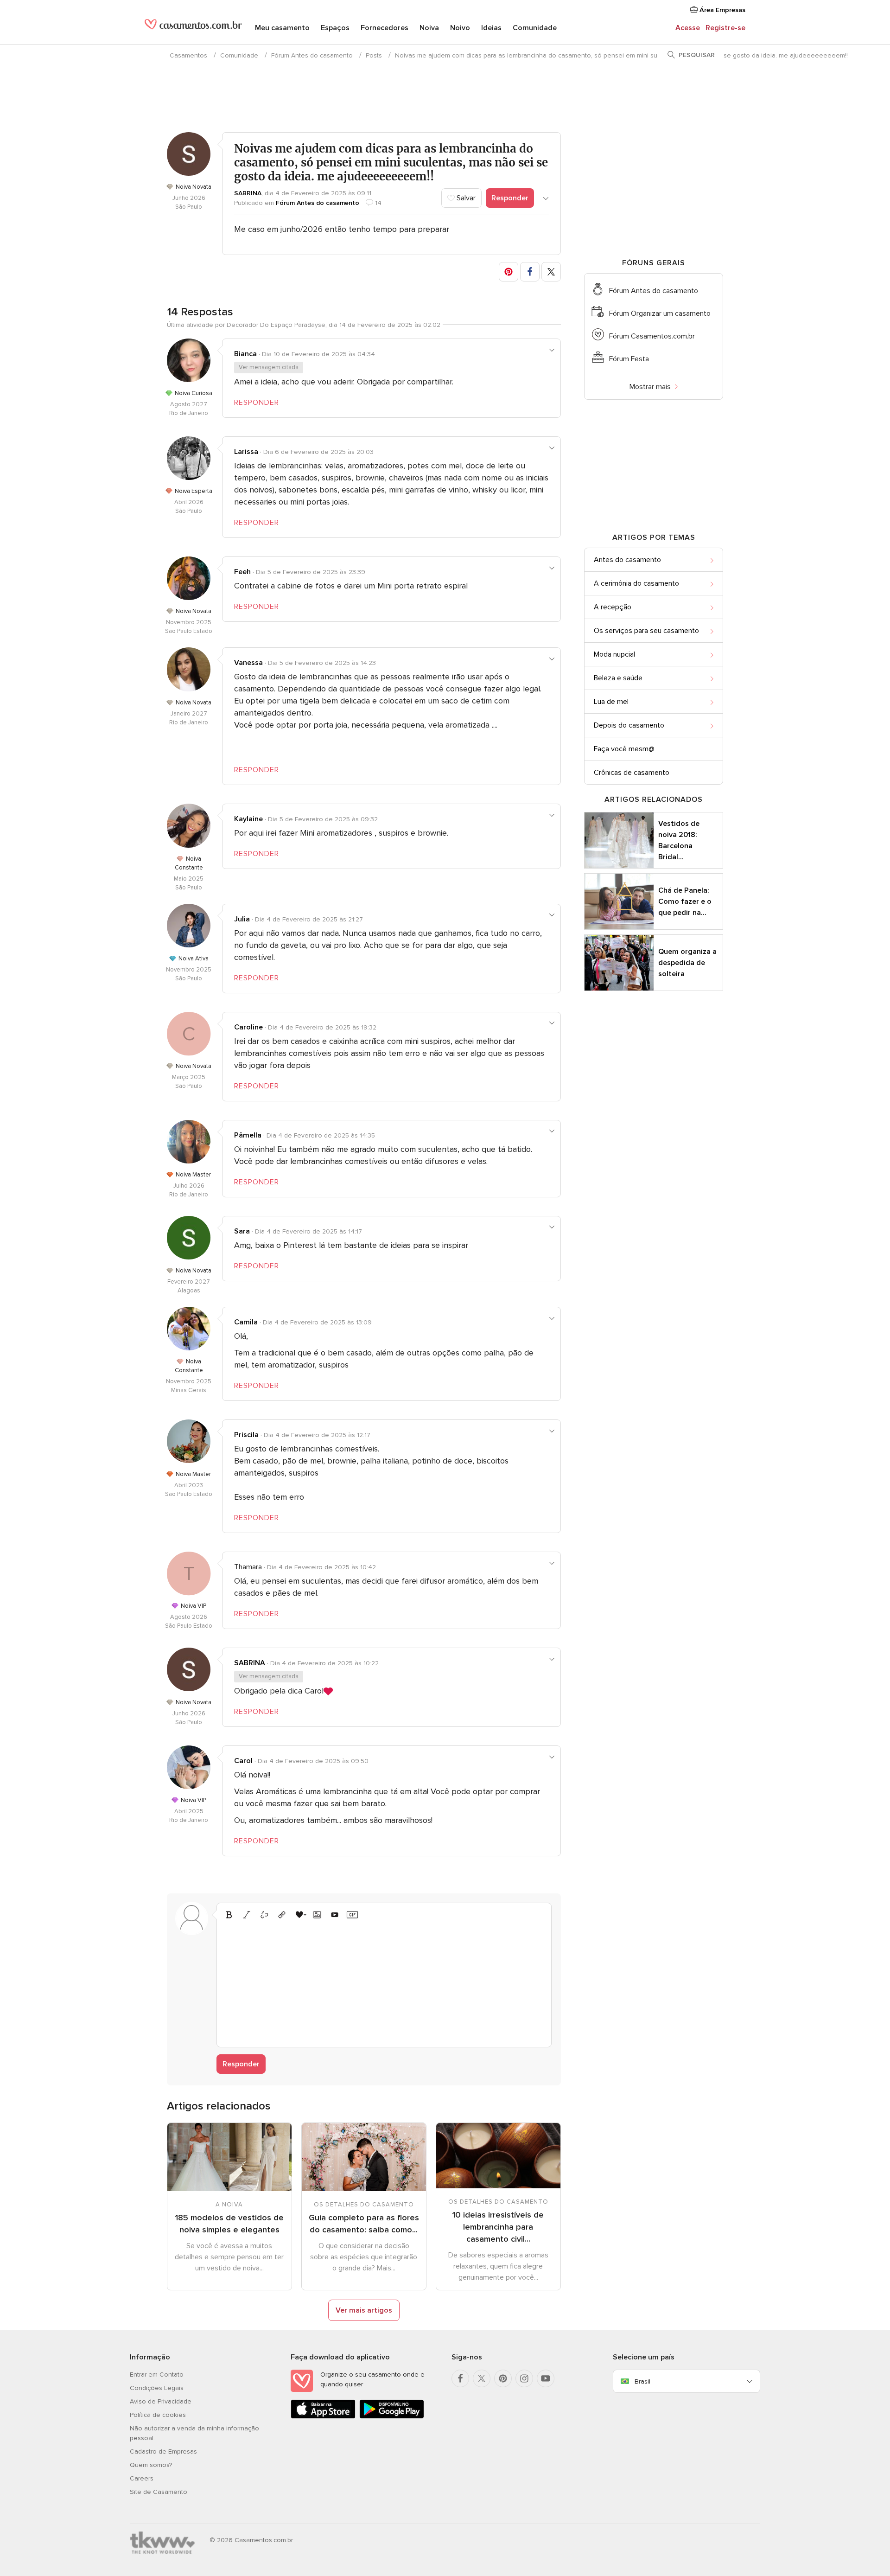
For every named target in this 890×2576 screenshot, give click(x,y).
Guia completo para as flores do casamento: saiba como (364, 2224)
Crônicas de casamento (632, 773)
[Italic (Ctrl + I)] (247, 1915)
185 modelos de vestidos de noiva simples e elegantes (229, 2224)
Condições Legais (157, 2388)
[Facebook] (460, 2378)
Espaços (335, 28)
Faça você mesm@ (624, 749)
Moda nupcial (614, 654)
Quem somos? (151, 2465)
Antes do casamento (627, 560)
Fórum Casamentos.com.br (652, 336)
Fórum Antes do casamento (312, 55)
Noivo (460, 28)
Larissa (246, 452)
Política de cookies (158, 2415)
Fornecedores (385, 28)
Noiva (429, 28)
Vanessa (248, 663)
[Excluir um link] (264, 1915)
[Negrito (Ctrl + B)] (229, 1915)
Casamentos (188, 55)
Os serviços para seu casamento (646, 631)
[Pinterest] (503, 2378)
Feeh (242, 572)
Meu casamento (282, 28)
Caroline (248, 1027)
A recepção (613, 607)
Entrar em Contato (157, 2375)
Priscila (246, 1435)
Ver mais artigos (364, 2310)
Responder (510, 198)
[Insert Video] (335, 1915)
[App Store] (323, 2417)
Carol (243, 1761)
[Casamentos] (193, 28)
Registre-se (725, 28)
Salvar (465, 198)
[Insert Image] (317, 1915)
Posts (374, 55)
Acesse (688, 28)
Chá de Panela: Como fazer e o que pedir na (685, 901)
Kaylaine (248, 819)
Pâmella (248, 1135)
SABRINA (248, 193)
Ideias (491, 28)
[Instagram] (524, 2378)
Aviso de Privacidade (161, 2401)
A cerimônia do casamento (636, 583)
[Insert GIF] (352, 1915)
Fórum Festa (629, 359)
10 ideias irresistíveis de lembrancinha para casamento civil (498, 2227)
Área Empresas (722, 10)
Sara (242, 1231)
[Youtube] (546, 2378)
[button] (509, 272)
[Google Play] (392, 2417)
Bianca (245, 354)
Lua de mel (611, 702)
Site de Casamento (159, 2492)
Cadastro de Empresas (163, 2451)
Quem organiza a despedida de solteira (687, 963)
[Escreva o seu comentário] (384, 1982)
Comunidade (535, 28)
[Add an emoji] (299, 1915)
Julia (242, 919)
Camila (246, 1322)
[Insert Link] (282, 1915)
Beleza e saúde (618, 678)
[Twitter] (482, 2378)
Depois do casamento (629, 725)
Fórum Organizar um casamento (660, 313)
